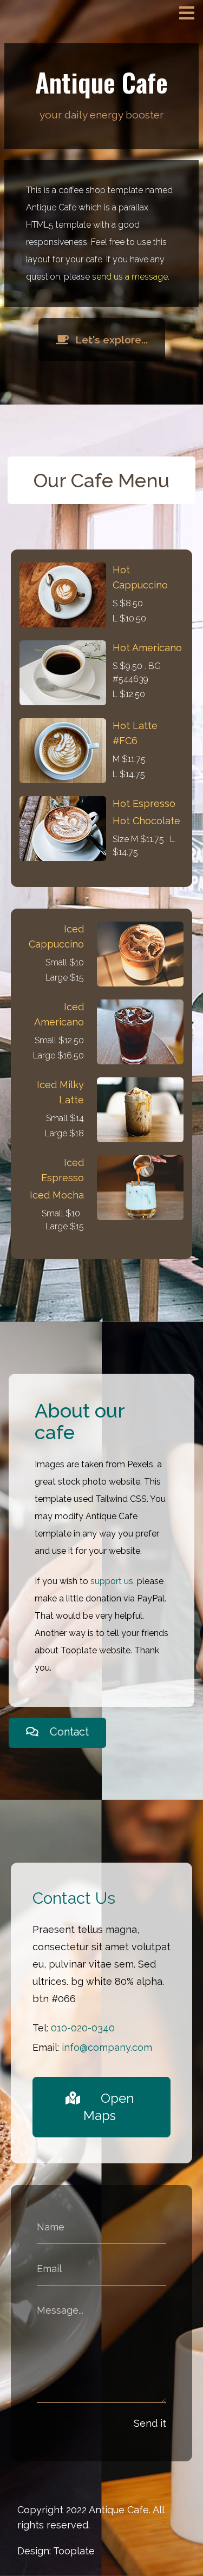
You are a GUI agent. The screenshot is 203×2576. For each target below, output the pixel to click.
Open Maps (109, 2107)
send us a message (130, 277)
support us (112, 1581)
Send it (150, 2423)
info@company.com (107, 2047)
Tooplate (74, 2551)
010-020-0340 (83, 2028)
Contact (68, 1732)
